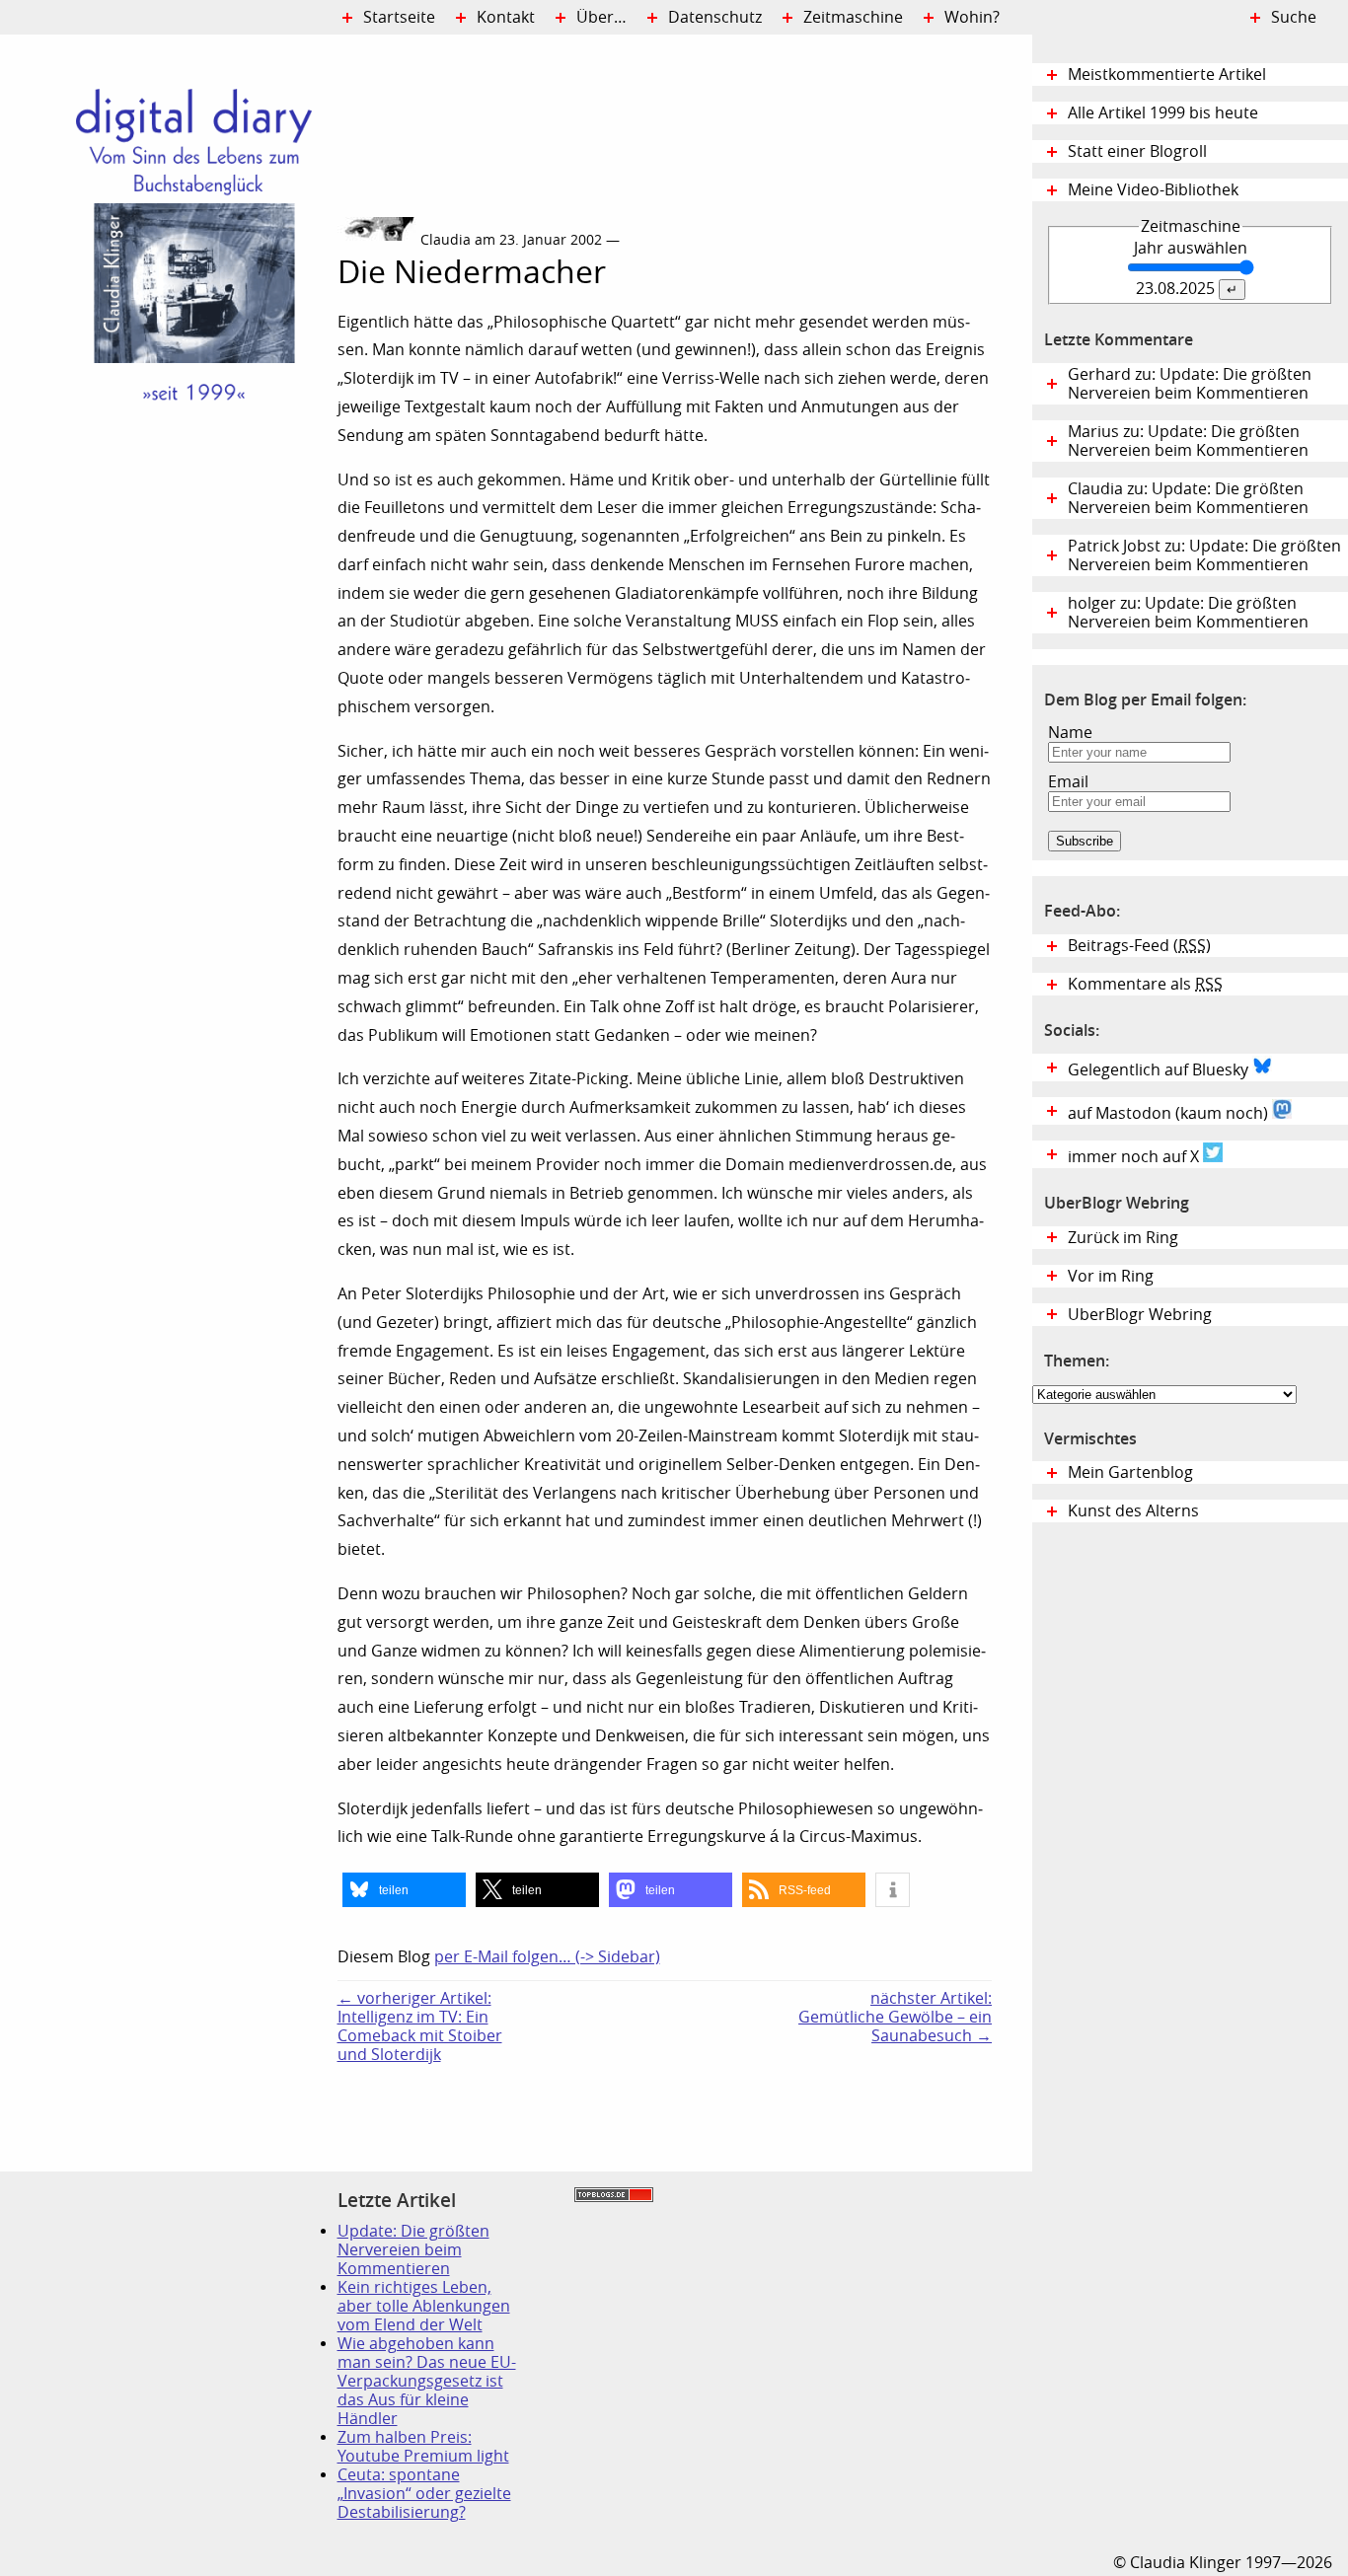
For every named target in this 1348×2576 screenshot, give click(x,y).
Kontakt (506, 17)
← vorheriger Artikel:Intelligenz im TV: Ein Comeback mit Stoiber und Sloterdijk (420, 2026)
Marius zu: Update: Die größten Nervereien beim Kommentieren (1188, 441)
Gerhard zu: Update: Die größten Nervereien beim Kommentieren (1190, 384)
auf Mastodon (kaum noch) (1170, 1113)
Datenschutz (715, 17)
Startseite (399, 17)
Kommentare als (1145, 984)
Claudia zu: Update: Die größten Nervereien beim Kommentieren (1188, 498)
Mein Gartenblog (1130, 1472)
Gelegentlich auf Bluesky (1160, 1070)
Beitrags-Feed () (1139, 946)
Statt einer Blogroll (1137, 151)
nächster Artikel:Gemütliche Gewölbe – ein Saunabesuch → (895, 2017)
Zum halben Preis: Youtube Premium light (423, 2447)
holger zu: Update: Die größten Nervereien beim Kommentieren (1188, 613)
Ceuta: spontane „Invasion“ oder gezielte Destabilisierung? (424, 2494)
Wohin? (972, 17)
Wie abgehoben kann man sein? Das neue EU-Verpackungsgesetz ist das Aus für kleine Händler (427, 2381)
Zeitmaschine (853, 17)
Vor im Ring (1111, 1276)
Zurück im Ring (1123, 1238)
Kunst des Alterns (1133, 1511)
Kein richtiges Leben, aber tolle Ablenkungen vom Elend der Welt (424, 2306)
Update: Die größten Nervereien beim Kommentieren (413, 2250)
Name (1070, 733)
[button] (404, 1890)
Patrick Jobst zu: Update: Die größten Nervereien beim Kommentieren (1204, 555)
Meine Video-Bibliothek (1153, 190)
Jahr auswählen (1191, 248)
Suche (1294, 17)
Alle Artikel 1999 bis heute (1163, 113)
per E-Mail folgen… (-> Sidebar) (547, 1957)
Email (1068, 782)
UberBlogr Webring (1140, 1315)
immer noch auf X (1135, 1157)
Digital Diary (169, 331)
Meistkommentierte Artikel (1167, 74)
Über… (601, 17)
